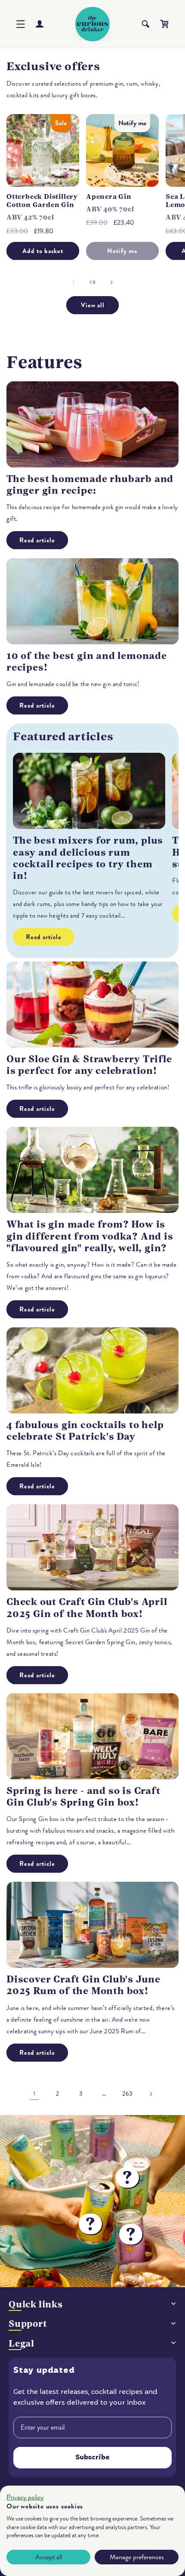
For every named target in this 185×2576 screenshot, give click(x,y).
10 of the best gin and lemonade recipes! (87, 662)
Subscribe (92, 2458)
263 (127, 2094)
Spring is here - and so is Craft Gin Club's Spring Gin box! (83, 1797)
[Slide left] (74, 282)
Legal (22, 2343)
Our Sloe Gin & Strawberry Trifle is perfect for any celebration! (89, 1065)
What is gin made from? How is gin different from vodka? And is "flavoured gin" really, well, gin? (90, 1236)
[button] (21, 24)
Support (28, 2324)
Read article (37, 540)
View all (93, 305)
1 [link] (34, 2094)
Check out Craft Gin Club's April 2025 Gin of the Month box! (87, 1608)
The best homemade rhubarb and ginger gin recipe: (90, 485)
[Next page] (151, 2094)
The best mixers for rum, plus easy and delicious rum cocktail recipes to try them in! (88, 858)
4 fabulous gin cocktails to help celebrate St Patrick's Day (85, 1431)
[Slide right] (111, 282)
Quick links (36, 2304)
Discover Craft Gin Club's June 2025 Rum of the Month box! (83, 1985)
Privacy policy (25, 2497)
